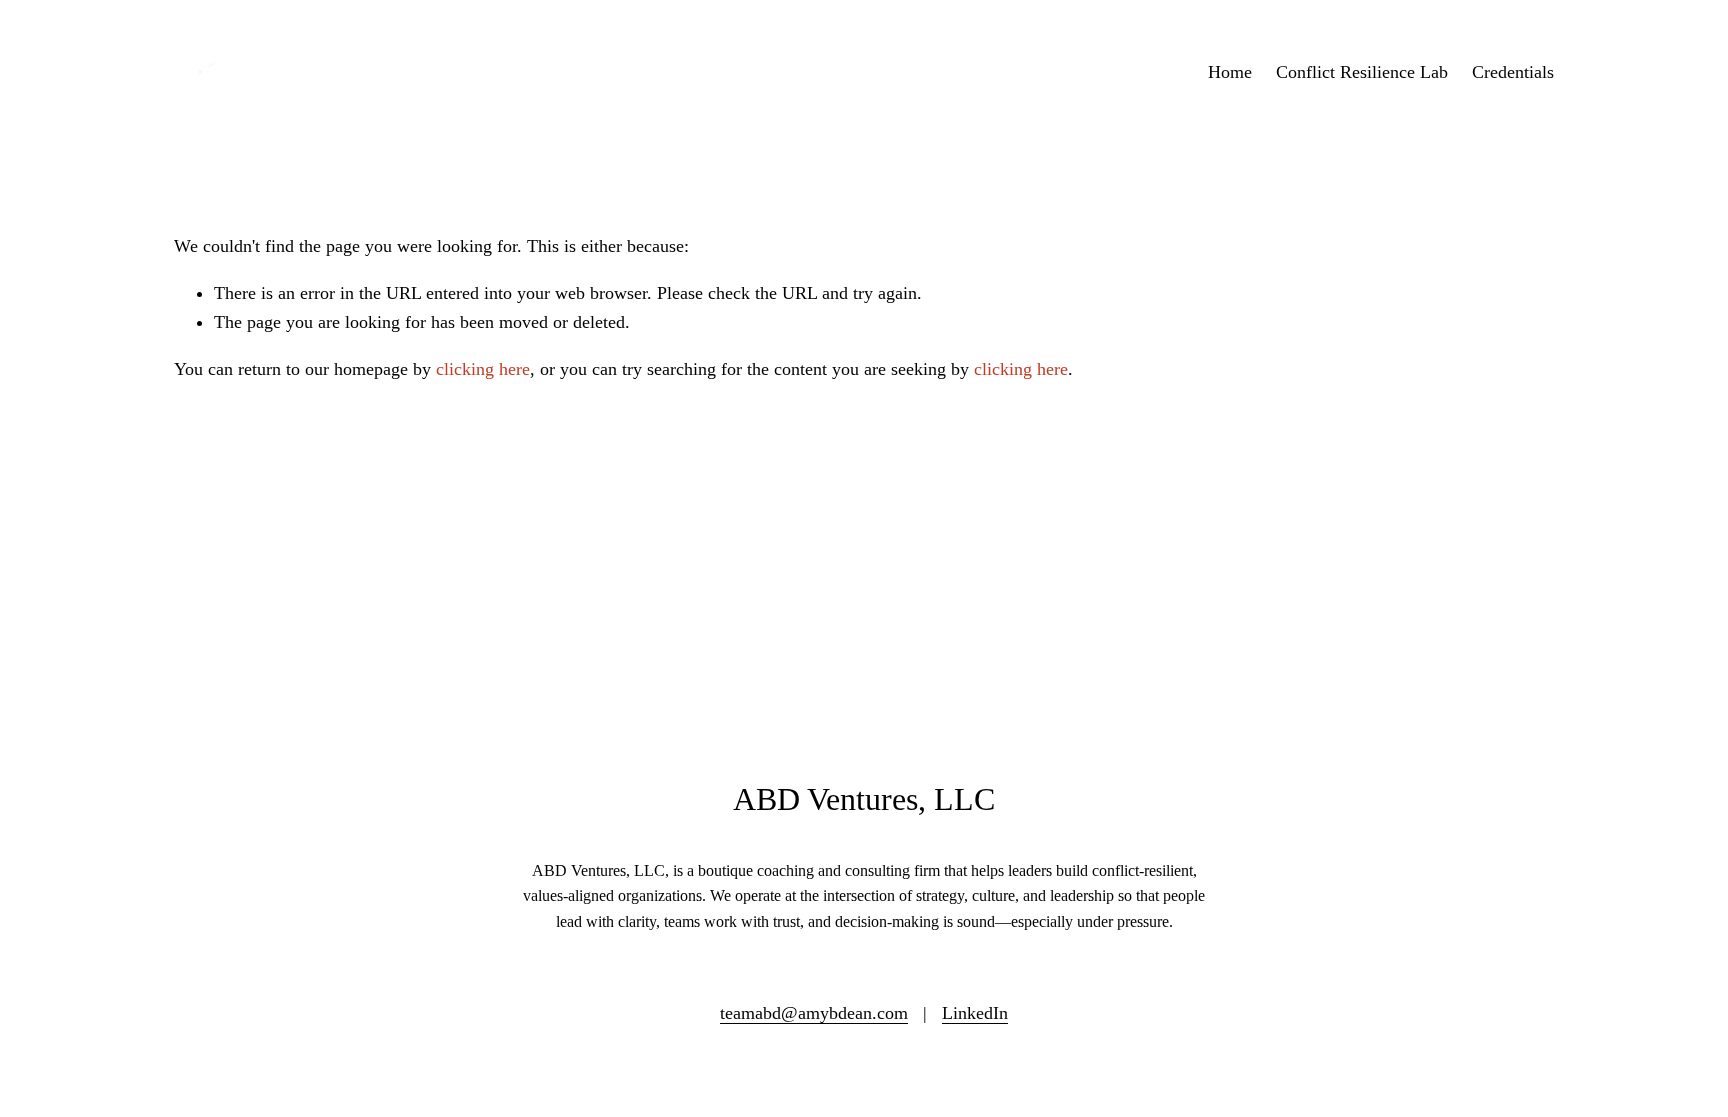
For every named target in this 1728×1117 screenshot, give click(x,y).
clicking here (483, 369)
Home (1230, 72)
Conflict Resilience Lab (1362, 72)
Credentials (1513, 72)
